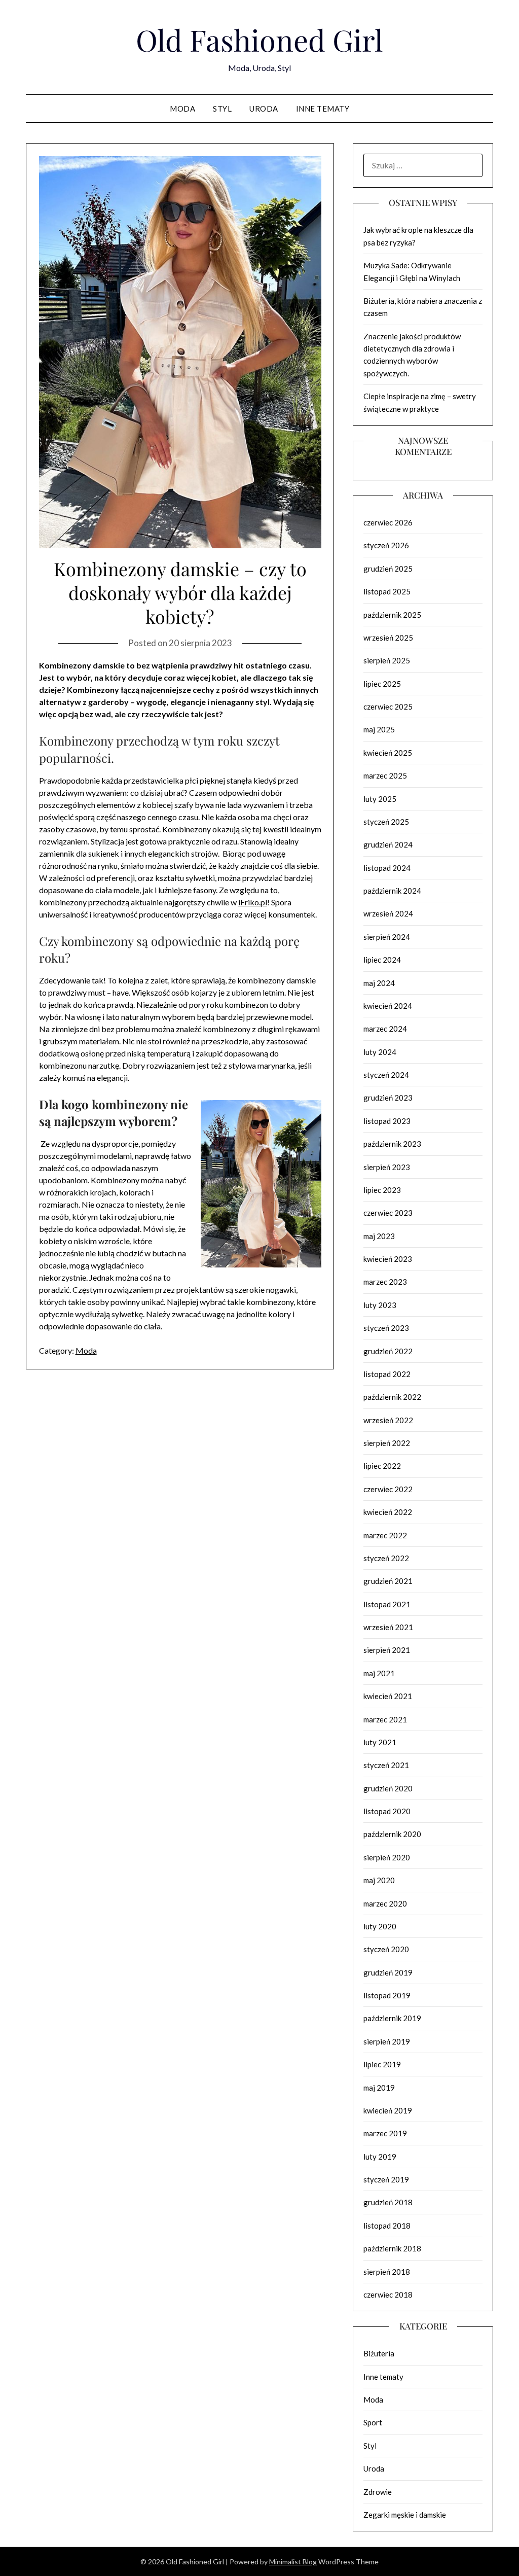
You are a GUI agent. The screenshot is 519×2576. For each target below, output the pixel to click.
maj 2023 (379, 1236)
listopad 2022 (387, 1374)
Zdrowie (378, 2492)
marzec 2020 (385, 1903)
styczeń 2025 (386, 822)
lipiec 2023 (382, 1190)
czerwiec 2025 (388, 707)
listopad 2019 (387, 1995)
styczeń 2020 (386, 1949)
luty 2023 (380, 1305)
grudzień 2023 (388, 1098)
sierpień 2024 (387, 937)
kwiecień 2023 (388, 1259)
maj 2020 (379, 1880)
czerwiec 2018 (388, 2295)
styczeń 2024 (386, 1075)
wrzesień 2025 (388, 638)
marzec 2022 (385, 1535)
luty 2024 (380, 1052)
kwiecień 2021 (388, 1696)
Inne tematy (323, 109)
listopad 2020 (387, 1811)
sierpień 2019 (387, 2041)
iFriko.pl (253, 902)
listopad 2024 (387, 868)
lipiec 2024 (382, 960)
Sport (373, 2422)
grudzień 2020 (388, 1788)
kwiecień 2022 (388, 1512)
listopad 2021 (387, 1604)
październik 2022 (392, 1397)
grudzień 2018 (388, 2202)
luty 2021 (380, 1742)
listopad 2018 (387, 2226)
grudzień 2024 (388, 844)
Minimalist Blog (293, 2562)
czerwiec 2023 (388, 1213)
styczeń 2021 (386, 1765)
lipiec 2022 (382, 1466)
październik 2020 (392, 1834)
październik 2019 (392, 2018)
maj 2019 (379, 2088)
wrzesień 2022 (388, 1420)
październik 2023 (392, 1144)
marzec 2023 (385, 1282)
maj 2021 (379, 1673)
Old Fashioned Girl (259, 40)
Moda (182, 109)
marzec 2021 (385, 1719)
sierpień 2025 (387, 660)
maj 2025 (379, 729)
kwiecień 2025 (388, 753)
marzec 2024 (385, 1029)
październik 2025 (392, 615)
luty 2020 (380, 1926)
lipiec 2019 (382, 2064)
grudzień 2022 (388, 1351)
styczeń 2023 (386, 1328)
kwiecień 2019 (388, 2110)
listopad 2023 (387, 1121)
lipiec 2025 (382, 684)
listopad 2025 (387, 591)
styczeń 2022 (386, 1558)
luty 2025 (380, 799)
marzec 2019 (385, 2133)
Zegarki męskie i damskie (405, 2515)
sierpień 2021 (387, 1650)
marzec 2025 (385, 775)
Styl (222, 109)
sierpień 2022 (387, 1443)
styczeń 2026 (386, 545)
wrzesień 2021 (388, 1627)
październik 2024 (392, 891)
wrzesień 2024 (388, 913)
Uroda (264, 109)
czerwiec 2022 (388, 1489)
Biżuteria (379, 2353)
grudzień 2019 (388, 1972)
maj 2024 (379, 983)
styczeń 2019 (386, 2179)
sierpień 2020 (387, 1857)
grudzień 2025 (388, 569)
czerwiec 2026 (388, 522)
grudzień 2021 (388, 1581)
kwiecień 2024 (388, 1006)
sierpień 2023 (387, 1167)
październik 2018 (392, 2248)
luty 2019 (380, 2157)
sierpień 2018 (387, 2272)
